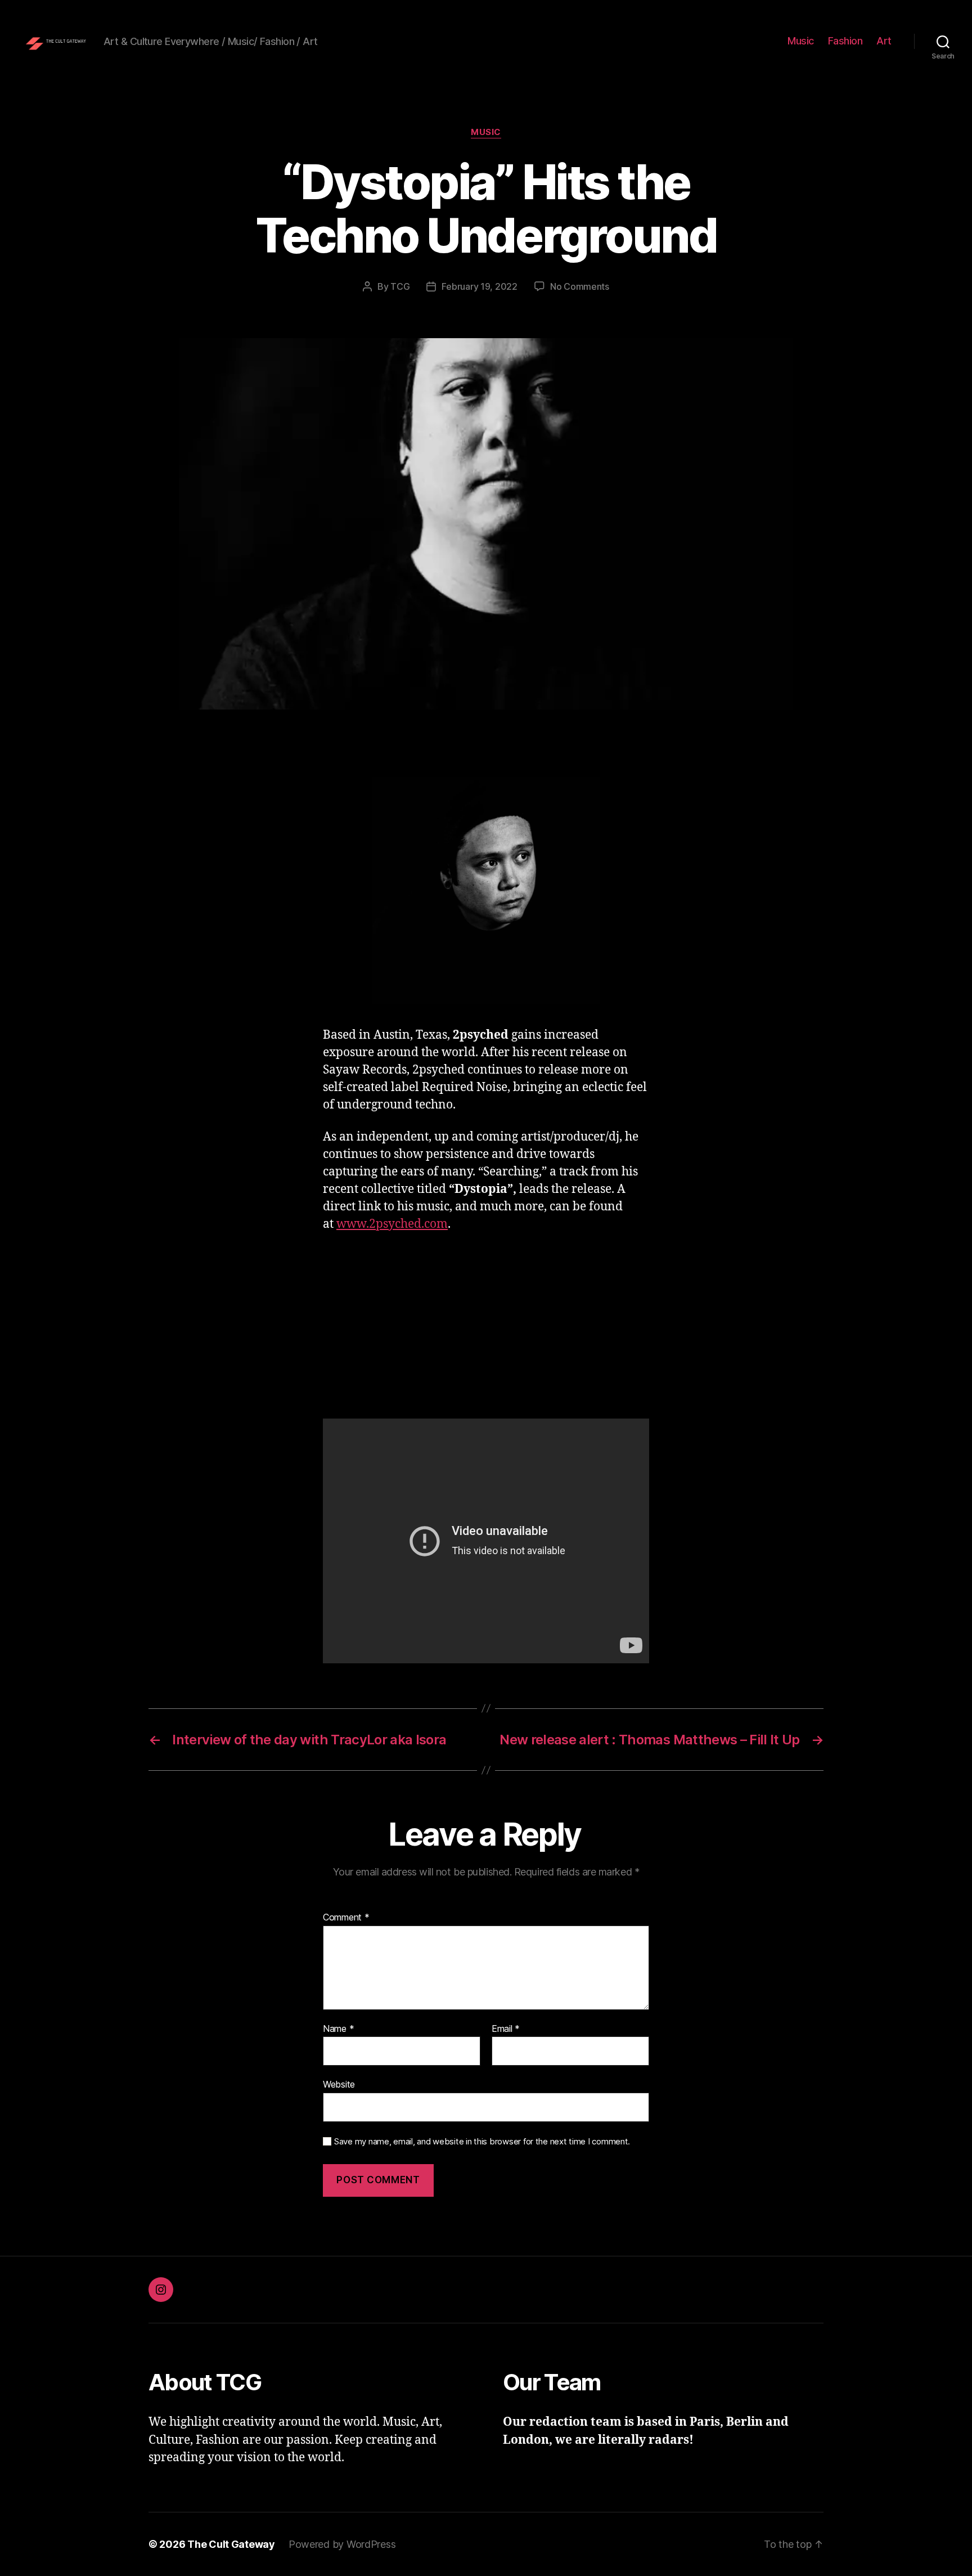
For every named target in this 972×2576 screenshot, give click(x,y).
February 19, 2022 (479, 286)
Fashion (845, 41)
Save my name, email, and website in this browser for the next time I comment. (482, 2142)
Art (884, 41)
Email (506, 2029)
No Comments (580, 286)
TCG (400, 286)
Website (339, 2084)
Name (338, 2029)
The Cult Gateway (231, 2544)
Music (801, 41)
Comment (346, 1918)
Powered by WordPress (342, 2544)
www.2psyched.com (392, 1224)
